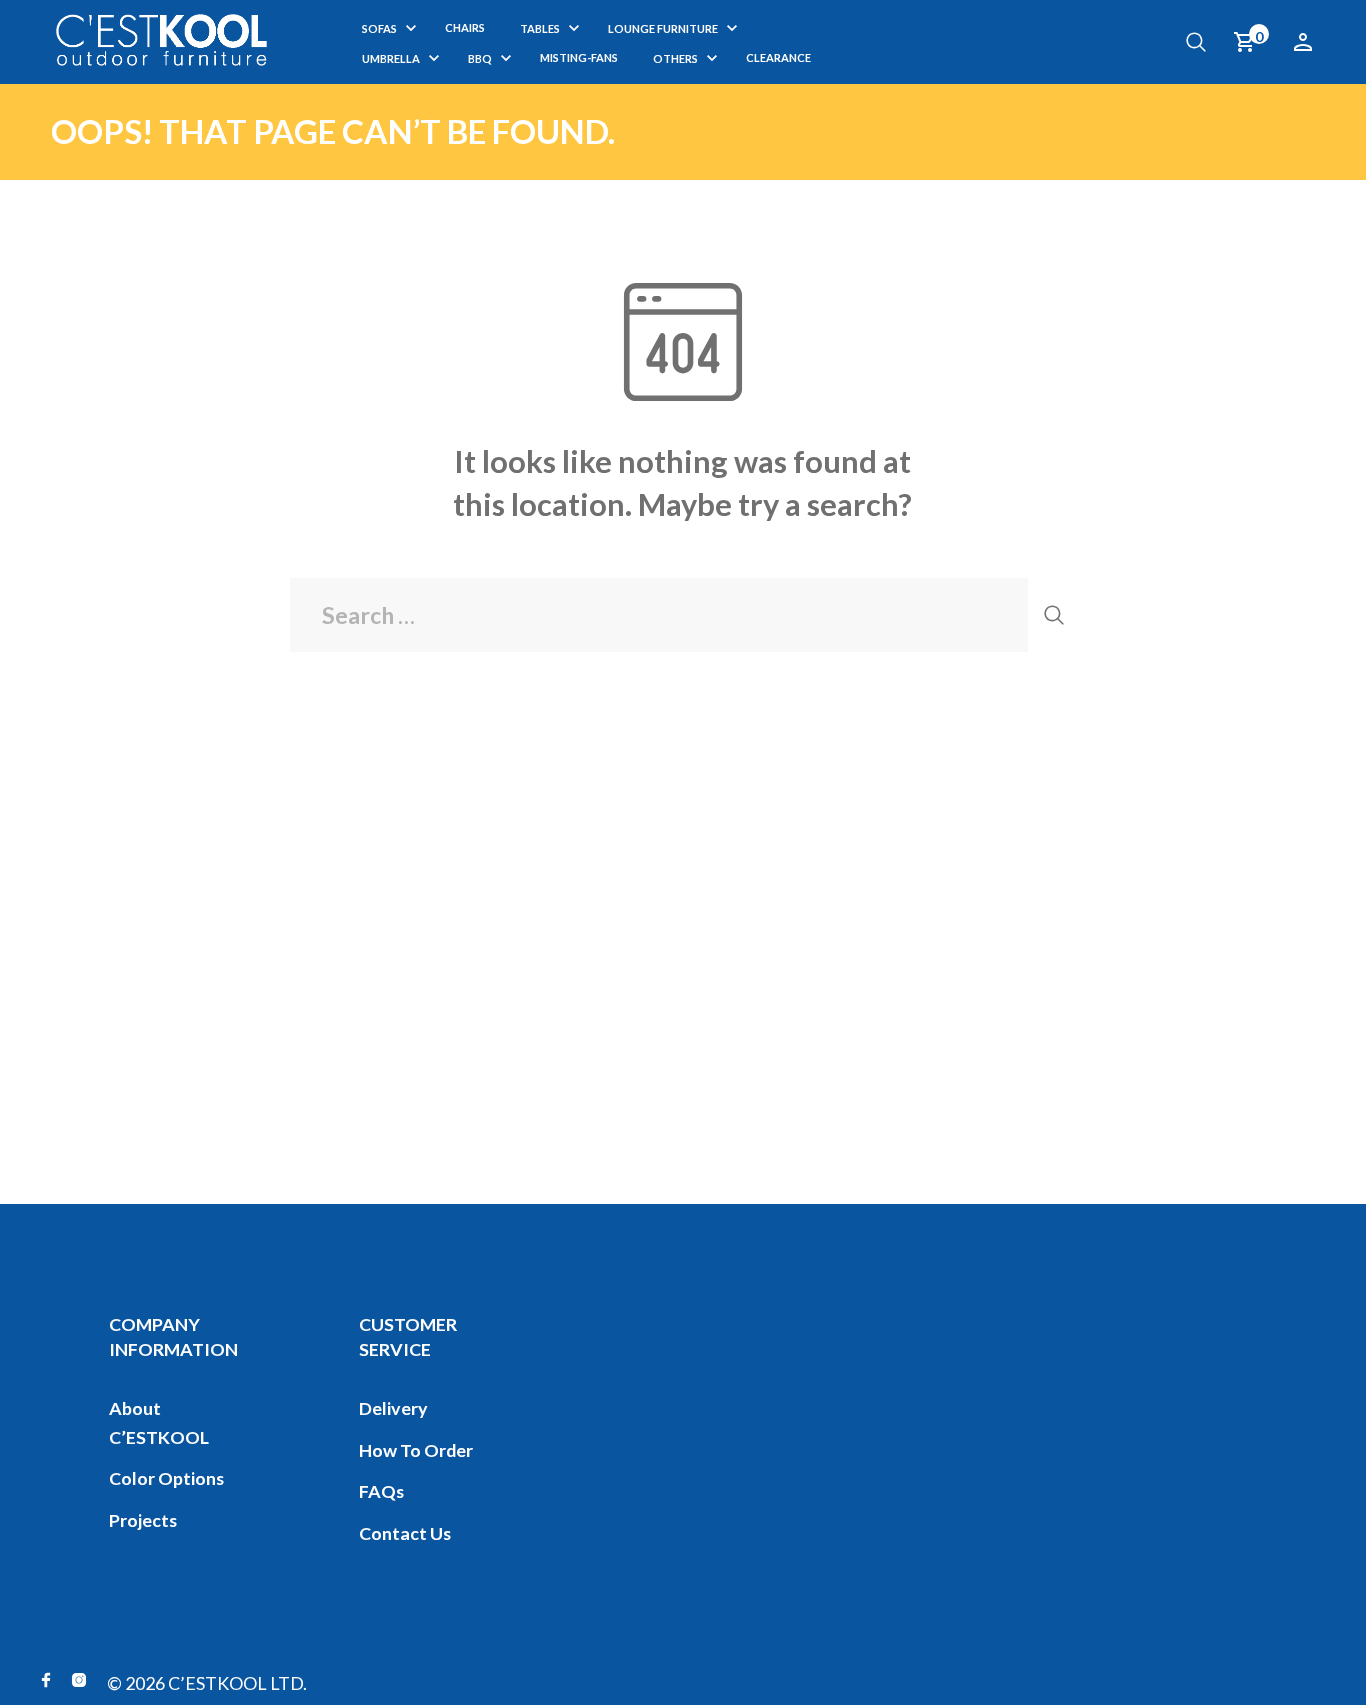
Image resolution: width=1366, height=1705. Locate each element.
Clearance (778, 57)
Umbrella (391, 58)
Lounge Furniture (663, 28)
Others (675, 58)
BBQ (480, 58)
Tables (540, 28)
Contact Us (405, 1533)
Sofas (379, 28)
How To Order (416, 1450)
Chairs (465, 27)
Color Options (166, 1478)
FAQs (381, 1491)
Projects (143, 1520)
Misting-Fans (579, 57)
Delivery (393, 1408)
